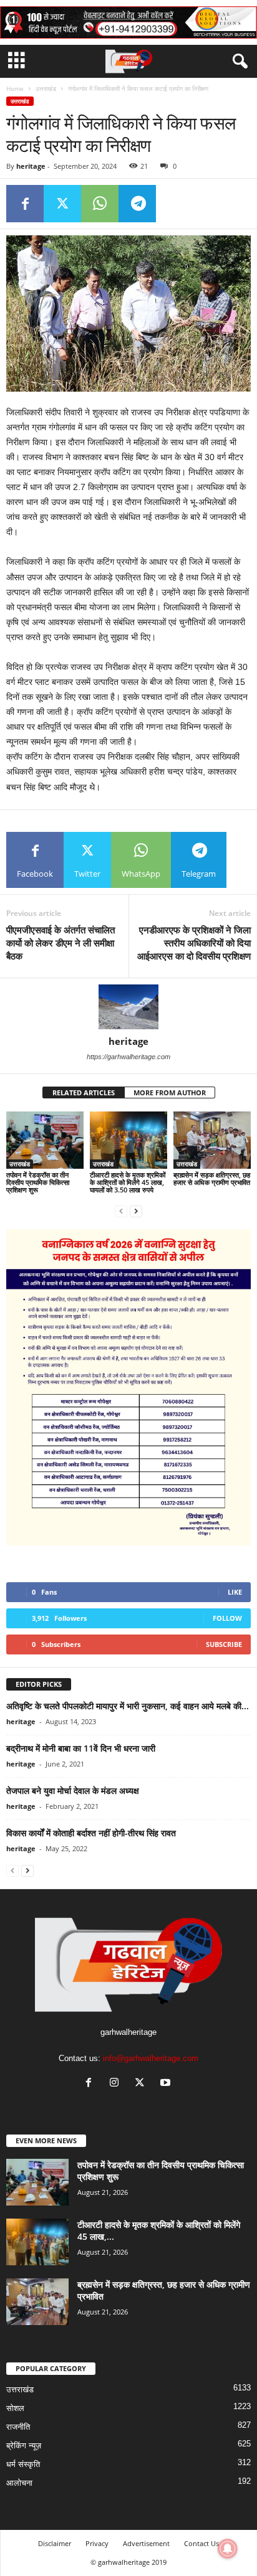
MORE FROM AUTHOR (170, 1092)
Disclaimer (55, 2543)
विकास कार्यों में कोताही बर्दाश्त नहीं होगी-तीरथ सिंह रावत (91, 1833)
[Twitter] (62, 204)
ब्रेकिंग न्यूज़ (24, 2446)
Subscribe (224, 1644)
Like (235, 1592)
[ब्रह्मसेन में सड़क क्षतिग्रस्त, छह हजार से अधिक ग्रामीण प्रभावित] (212, 1140)
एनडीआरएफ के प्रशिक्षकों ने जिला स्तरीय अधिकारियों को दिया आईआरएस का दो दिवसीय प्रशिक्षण (194, 943)
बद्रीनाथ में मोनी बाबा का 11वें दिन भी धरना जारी (81, 1748)
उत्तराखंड (46, 88)
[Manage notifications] (228, 2549)
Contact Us (201, 2543)
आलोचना (19, 2483)
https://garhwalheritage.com (128, 1057)
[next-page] (136, 1211)
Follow (227, 1618)
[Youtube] (167, 2084)
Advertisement (146, 2543)
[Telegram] (137, 204)
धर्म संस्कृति (23, 2464)
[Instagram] (117, 2084)
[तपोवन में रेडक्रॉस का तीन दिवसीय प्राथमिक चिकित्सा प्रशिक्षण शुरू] (45, 1140)
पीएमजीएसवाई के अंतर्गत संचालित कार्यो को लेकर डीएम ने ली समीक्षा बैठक (61, 943)
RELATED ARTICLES (84, 1092)
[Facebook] (25, 204)
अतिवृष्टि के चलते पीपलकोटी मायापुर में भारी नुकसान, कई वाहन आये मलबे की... (128, 1706)
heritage (31, 166)
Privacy (97, 2543)
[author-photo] (128, 1007)
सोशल (15, 2408)
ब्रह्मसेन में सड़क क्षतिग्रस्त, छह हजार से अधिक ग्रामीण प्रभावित (212, 1178)
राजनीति (18, 2427)
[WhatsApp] (100, 204)
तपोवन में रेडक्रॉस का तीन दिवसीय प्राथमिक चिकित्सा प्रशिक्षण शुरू (38, 1182)
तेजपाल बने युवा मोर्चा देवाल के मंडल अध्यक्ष (73, 1790)
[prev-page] (121, 1211)
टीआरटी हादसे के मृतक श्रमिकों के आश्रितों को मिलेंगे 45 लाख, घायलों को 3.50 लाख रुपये (128, 1182)
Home (15, 88)
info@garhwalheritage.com (151, 2058)
